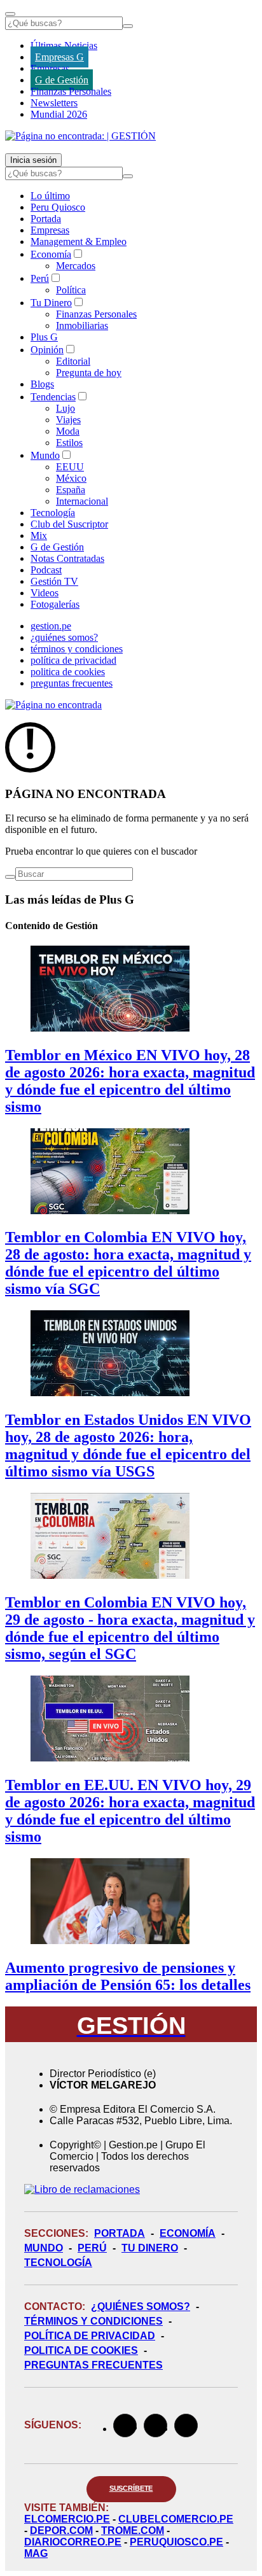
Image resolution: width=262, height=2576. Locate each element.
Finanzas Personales (71, 91)
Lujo (65, 408)
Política (71, 290)
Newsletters (54, 103)
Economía (51, 254)
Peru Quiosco (58, 207)
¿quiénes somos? (64, 637)
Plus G (44, 337)
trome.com (133, 2530)
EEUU (70, 467)
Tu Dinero (51, 303)
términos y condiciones (77, 649)
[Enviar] (128, 26)
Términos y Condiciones (93, 2321)
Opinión (47, 350)
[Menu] (10, 14)
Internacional (82, 501)
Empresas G (59, 57)
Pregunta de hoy (89, 373)
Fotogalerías (55, 604)
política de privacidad (73, 660)
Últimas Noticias (64, 45)
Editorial (73, 361)
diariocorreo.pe (73, 2542)
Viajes (68, 420)
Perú (40, 278)
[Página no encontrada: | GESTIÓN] (80, 136)
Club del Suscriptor (69, 524)
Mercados (76, 266)
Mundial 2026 (59, 114)
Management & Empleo (79, 241)
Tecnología (53, 513)
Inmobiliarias (82, 325)
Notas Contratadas (67, 558)
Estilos (69, 443)
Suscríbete (131, 2488)
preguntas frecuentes (72, 683)
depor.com (61, 2530)
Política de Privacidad (90, 2336)
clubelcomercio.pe (176, 2519)
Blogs (42, 384)
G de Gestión (62, 80)
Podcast (46, 570)
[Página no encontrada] (53, 705)
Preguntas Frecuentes (93, 2365)
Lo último (50, 196)
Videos (45, 593)
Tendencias (53, 397)
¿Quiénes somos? (141, 2306)
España (71, 490)
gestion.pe (51, 626)
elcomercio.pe (67, 2519)
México (71, 478)
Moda (68, 431)
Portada (46, 219)
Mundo (45, 455)
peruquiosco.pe (176, 2542)
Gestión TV (54, 581)
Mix (39, 535)
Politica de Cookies (81, 2350)
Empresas (50, 68)
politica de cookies (68, 672)
